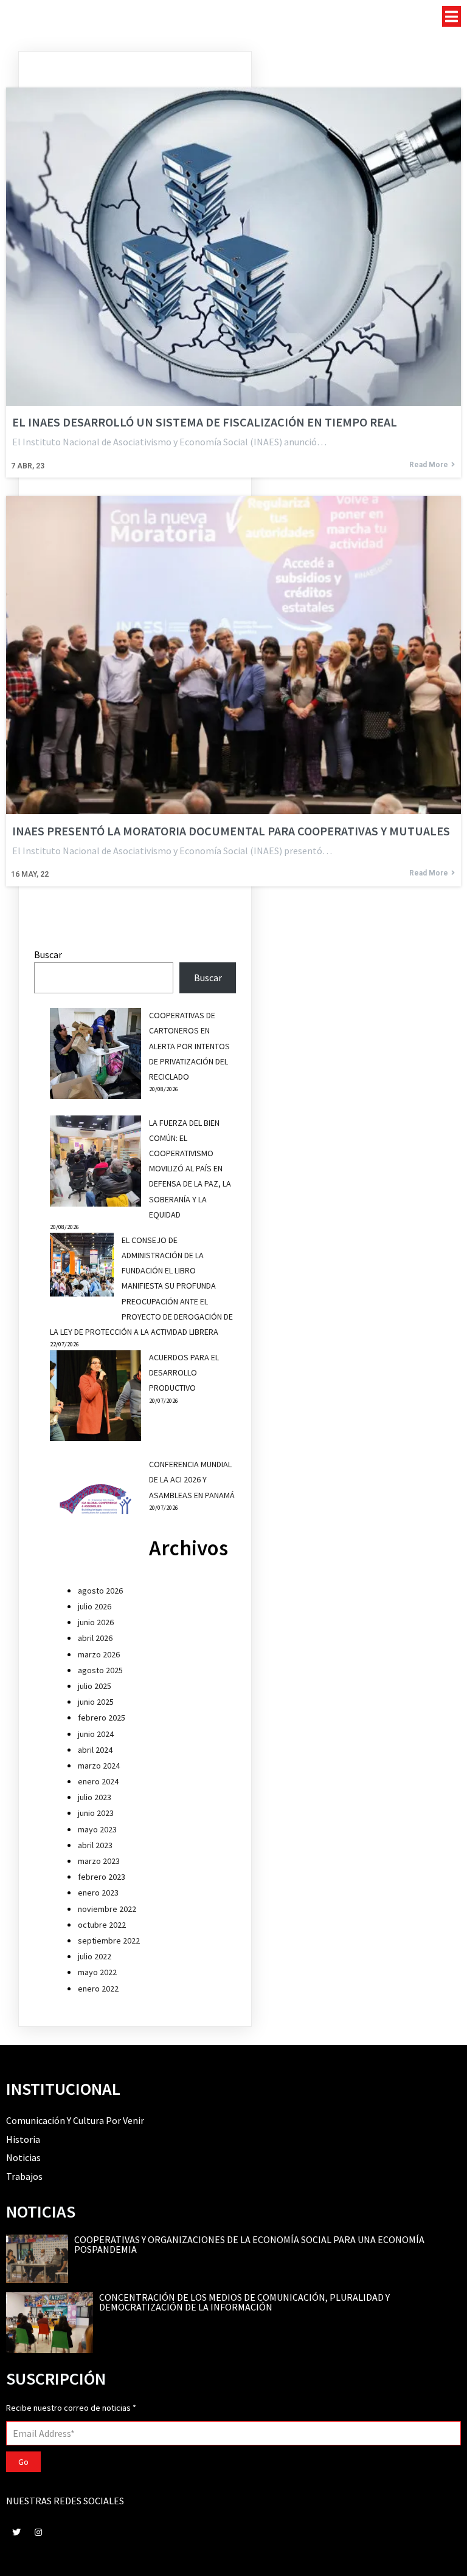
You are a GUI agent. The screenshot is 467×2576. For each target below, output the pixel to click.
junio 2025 (96, 1702)
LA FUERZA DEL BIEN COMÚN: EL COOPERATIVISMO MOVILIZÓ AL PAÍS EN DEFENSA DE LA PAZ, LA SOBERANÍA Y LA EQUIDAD (190, 1169)
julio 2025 (95, 1686)
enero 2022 (98, 1989)
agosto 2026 (100, 1591)
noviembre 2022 (107, 1909)
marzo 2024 (99, 1766)
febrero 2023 (102, 1877)
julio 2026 (95, 1606)
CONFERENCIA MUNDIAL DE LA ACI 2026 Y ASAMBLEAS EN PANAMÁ (192, 1479)
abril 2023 (95, 1845)
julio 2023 (95, 1797)
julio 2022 (95, 1956)
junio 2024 (96, 1734)
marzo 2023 (99, 1861)
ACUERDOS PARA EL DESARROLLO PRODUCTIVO (184, 1372)
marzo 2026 (99, 1654)
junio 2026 (96, 1622)
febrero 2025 (102, 1718)
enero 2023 (98, 1893)
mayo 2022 (97, 1972)
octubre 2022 (102, 1925)
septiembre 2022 (109, 1941)
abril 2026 (95, 1638)
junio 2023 (96, 1813)
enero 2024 (98, 1781)
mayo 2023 (97, 1829)
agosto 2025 (100, 1670)
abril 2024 (95, 1750)
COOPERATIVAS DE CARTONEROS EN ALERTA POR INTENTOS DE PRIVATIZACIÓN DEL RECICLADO (189, 1046)
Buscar (48, 954)
